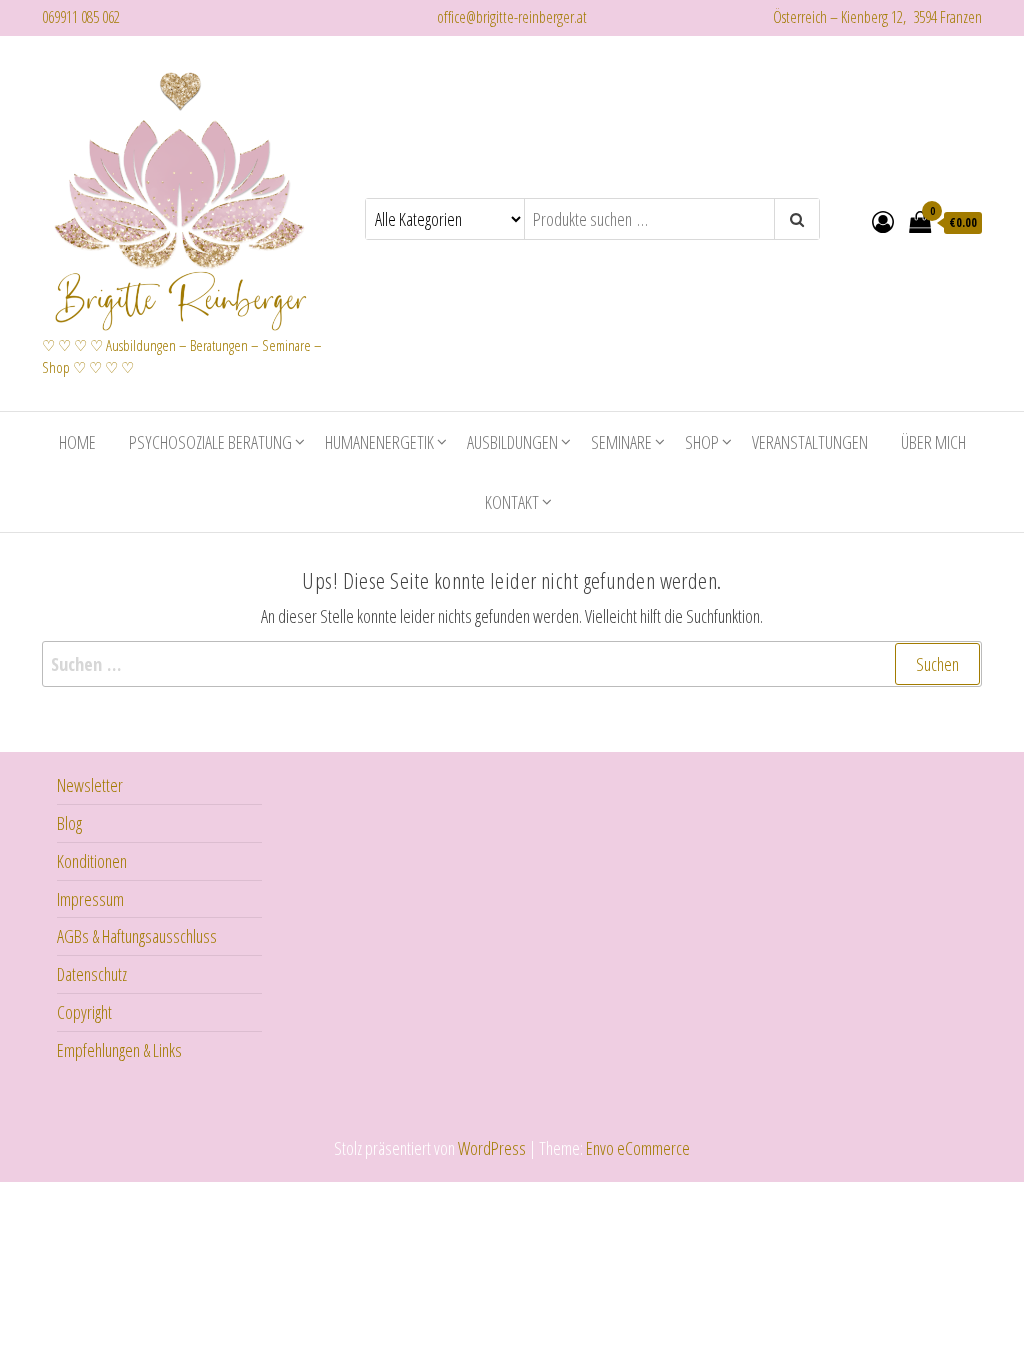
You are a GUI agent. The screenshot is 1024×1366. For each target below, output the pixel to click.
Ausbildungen (512, 442)
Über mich (933, 442)
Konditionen (92, 861)
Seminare (621, 442)
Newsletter (90, 785)
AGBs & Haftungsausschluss (137, 936)
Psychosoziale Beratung (210, 442)
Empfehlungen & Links (119, 1050)
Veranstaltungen (810, 442)
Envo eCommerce (638, 1148)
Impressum (90, 899)
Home (77, 442)
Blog (69, 823)
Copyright (84, 1012)
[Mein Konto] (883, 221)
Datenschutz (92, 974)
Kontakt (512, 502)
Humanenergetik (379, 442)
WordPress (492, 1148)
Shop (702, 442)
